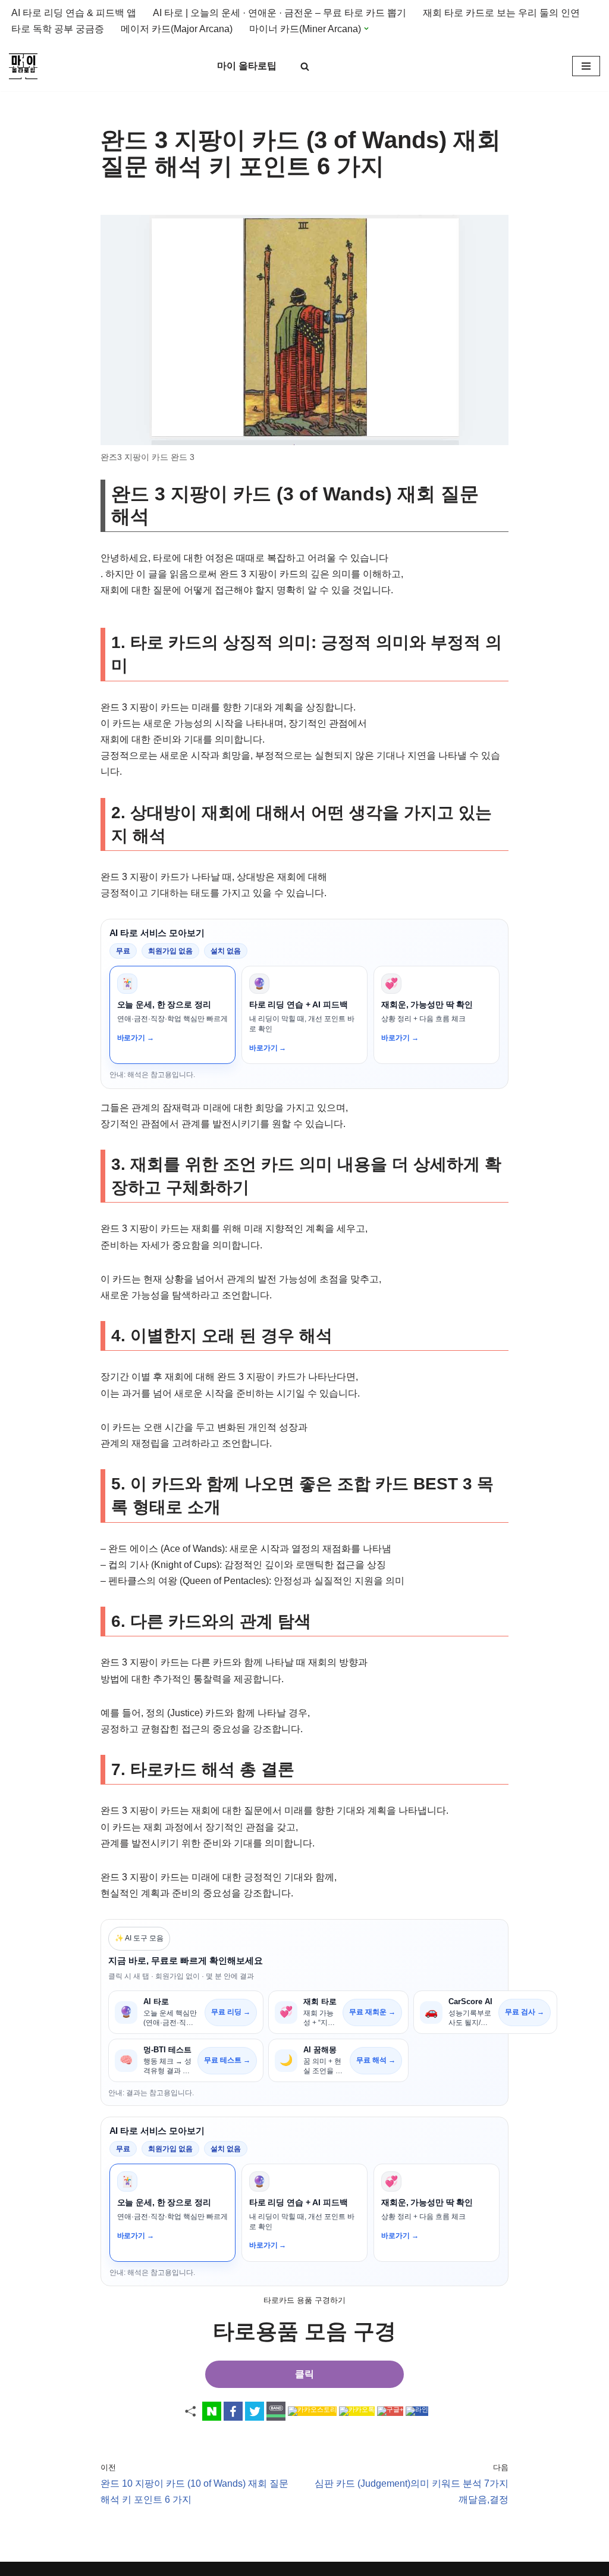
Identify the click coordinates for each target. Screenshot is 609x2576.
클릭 (304, 2374)
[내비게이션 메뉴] (586, 66)
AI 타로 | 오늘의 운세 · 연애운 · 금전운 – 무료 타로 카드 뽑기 (280, 13)
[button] (366, 29)
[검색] (305, 66)
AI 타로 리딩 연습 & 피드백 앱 (74, 13)
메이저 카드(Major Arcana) (177, 29)
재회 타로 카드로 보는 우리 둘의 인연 (501, 13)
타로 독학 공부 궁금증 (58, 29)
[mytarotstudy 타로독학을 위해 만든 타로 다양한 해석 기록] (26, 66)
